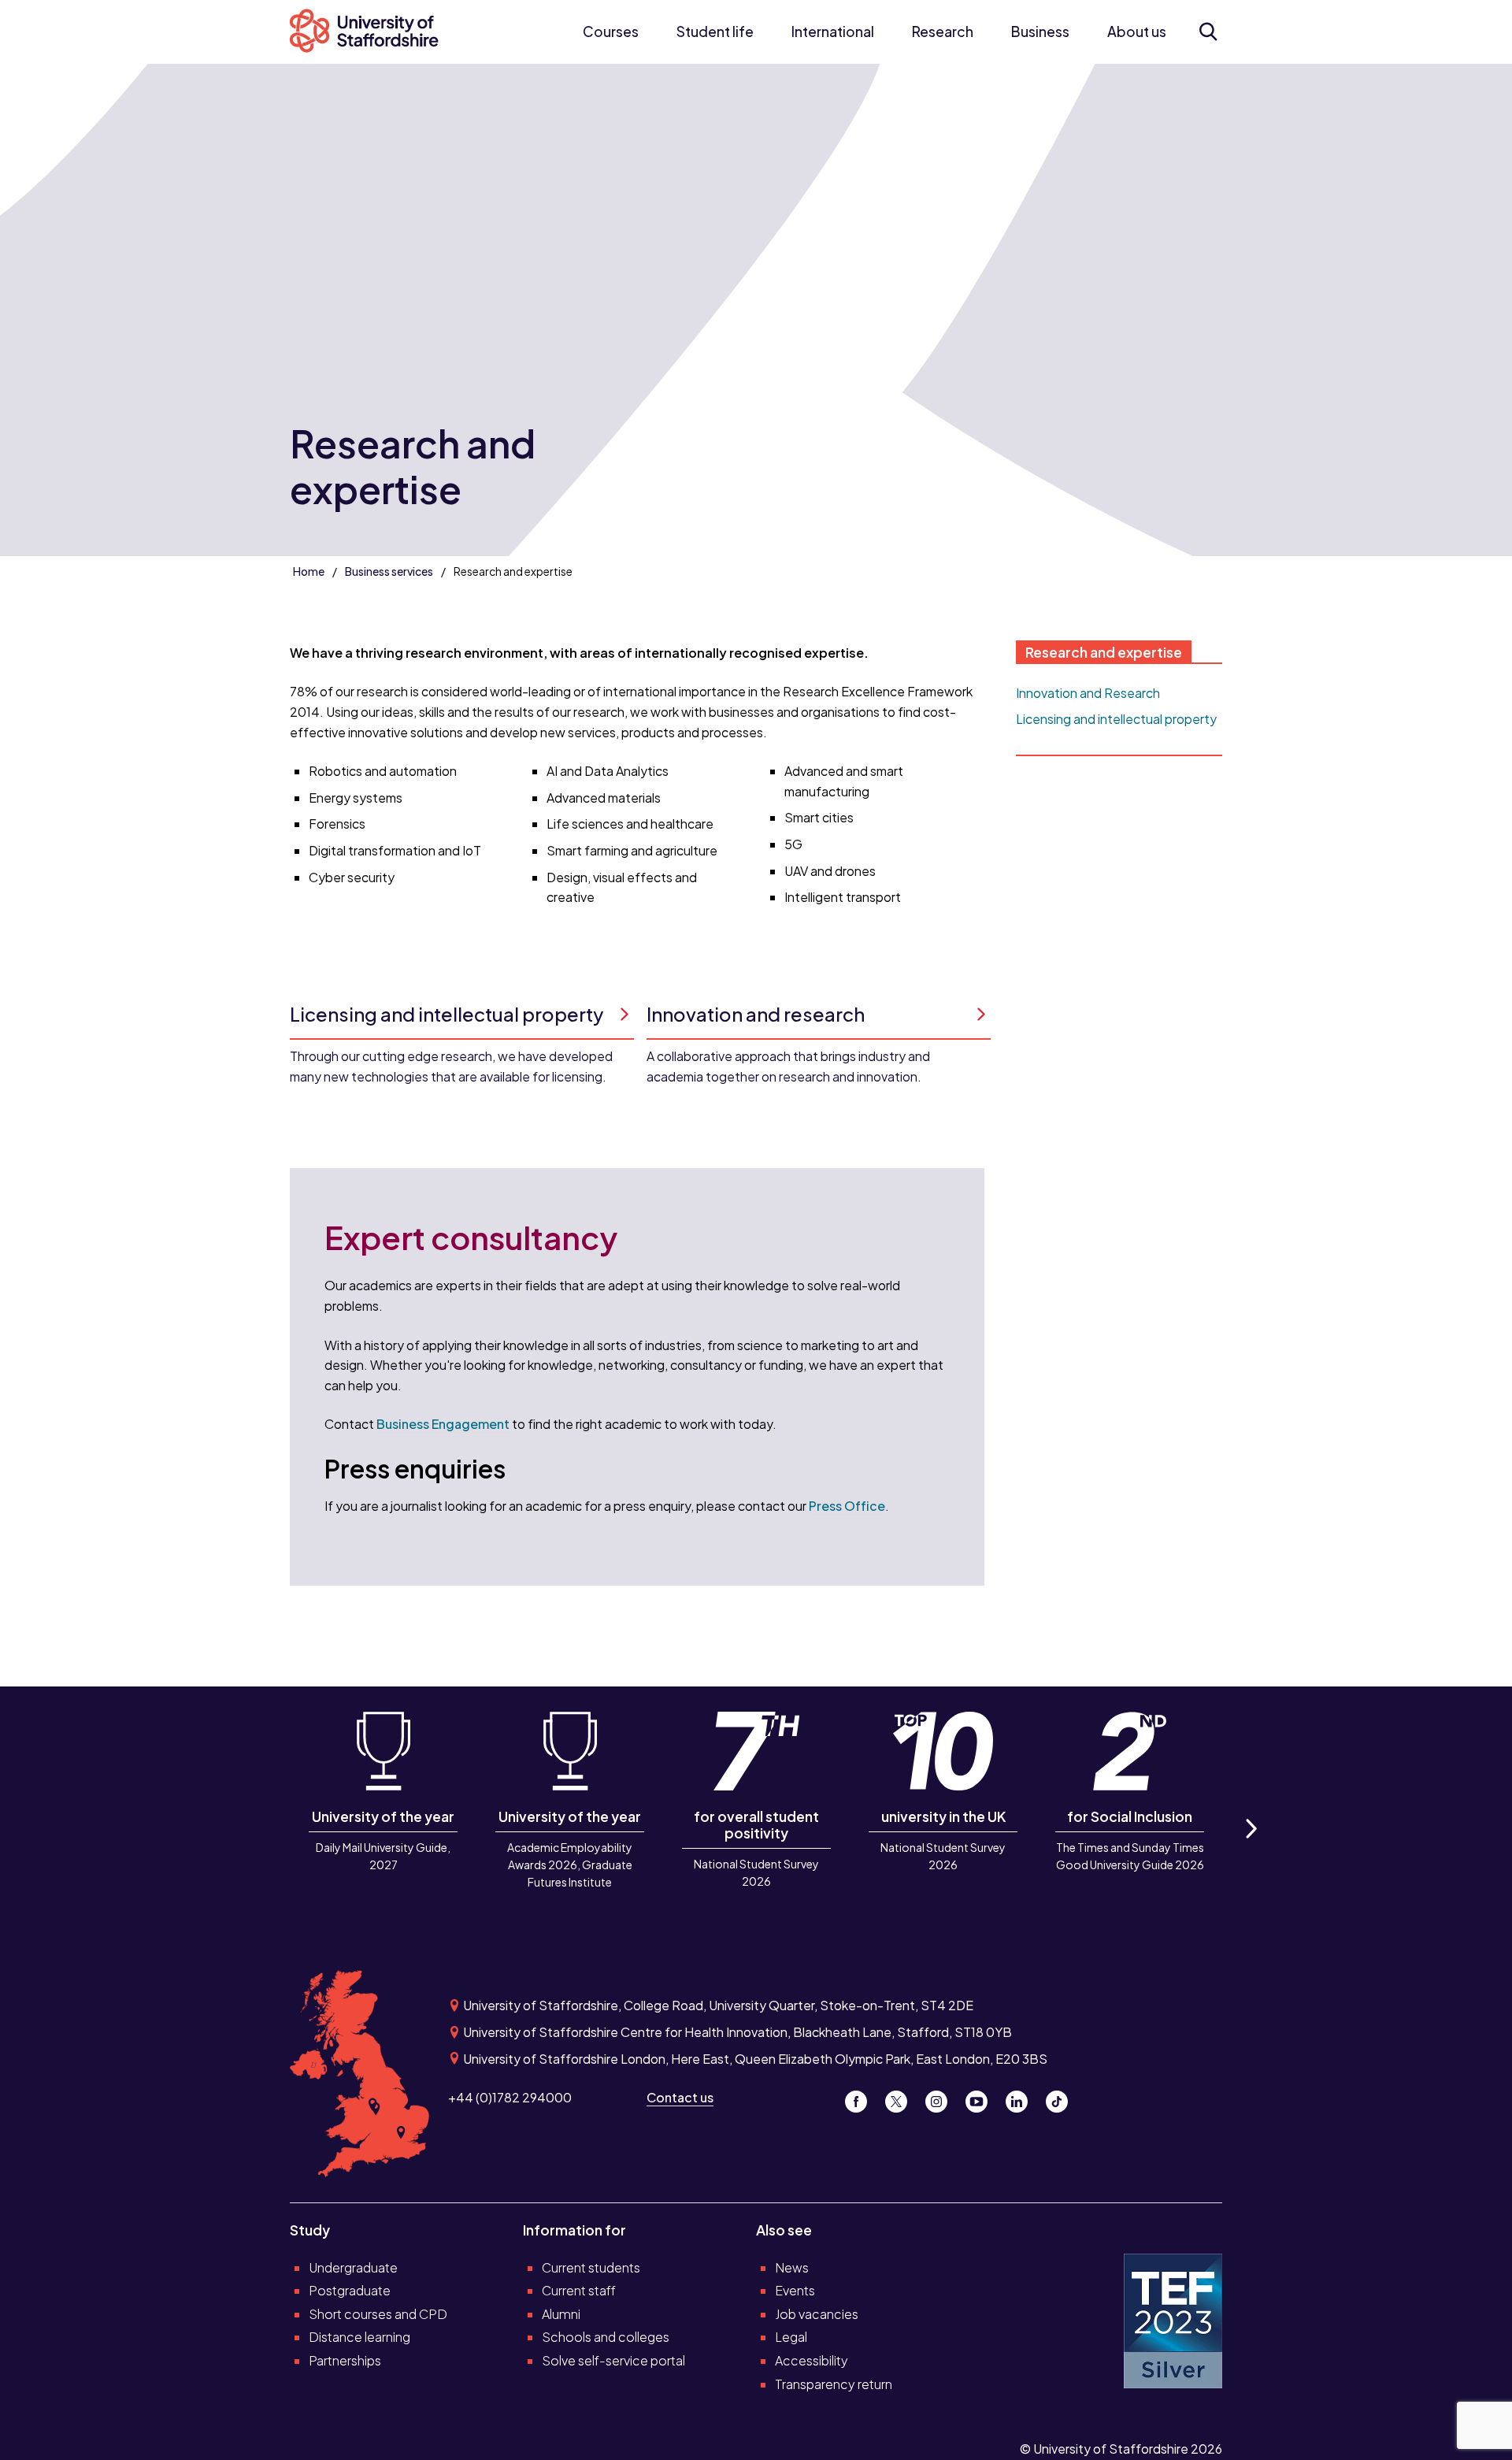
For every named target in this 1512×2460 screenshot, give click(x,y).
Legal (791, 2337)
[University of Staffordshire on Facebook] (862, 2097)
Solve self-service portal (613, 2360)
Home (309, 571)
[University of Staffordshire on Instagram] (942, 2097)
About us (1137, 32)
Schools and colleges (606, 2337)
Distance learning (359, 2337)
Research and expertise (1104, 652)
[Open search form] (1208, 32)
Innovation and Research (1088, 693)
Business (1040, 32)
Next (1250, 1846)
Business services (389, 571)
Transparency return (834, 2384)
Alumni (561, 2314)
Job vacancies (817, 2314)
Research (943, 32)
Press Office (847, 1506)
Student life (715, 32)
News (792, 2267)
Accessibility (812, 2360)
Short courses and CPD (378, 2314)
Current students (591, 2267)
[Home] (372, 32)
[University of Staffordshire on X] (902, 2097)
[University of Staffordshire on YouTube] (982, 2097)
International (833, 32)
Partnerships (345, 2360)
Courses (611, 32)
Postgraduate (350, 2290)
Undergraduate (353, 2267)
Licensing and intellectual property (1116, 719)
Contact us (680, 2097)
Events (795, 2290)
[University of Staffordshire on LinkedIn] (1023, 2097)
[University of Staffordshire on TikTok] (1062, 2097)
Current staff (579, 2290)
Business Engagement (443, 1424)
